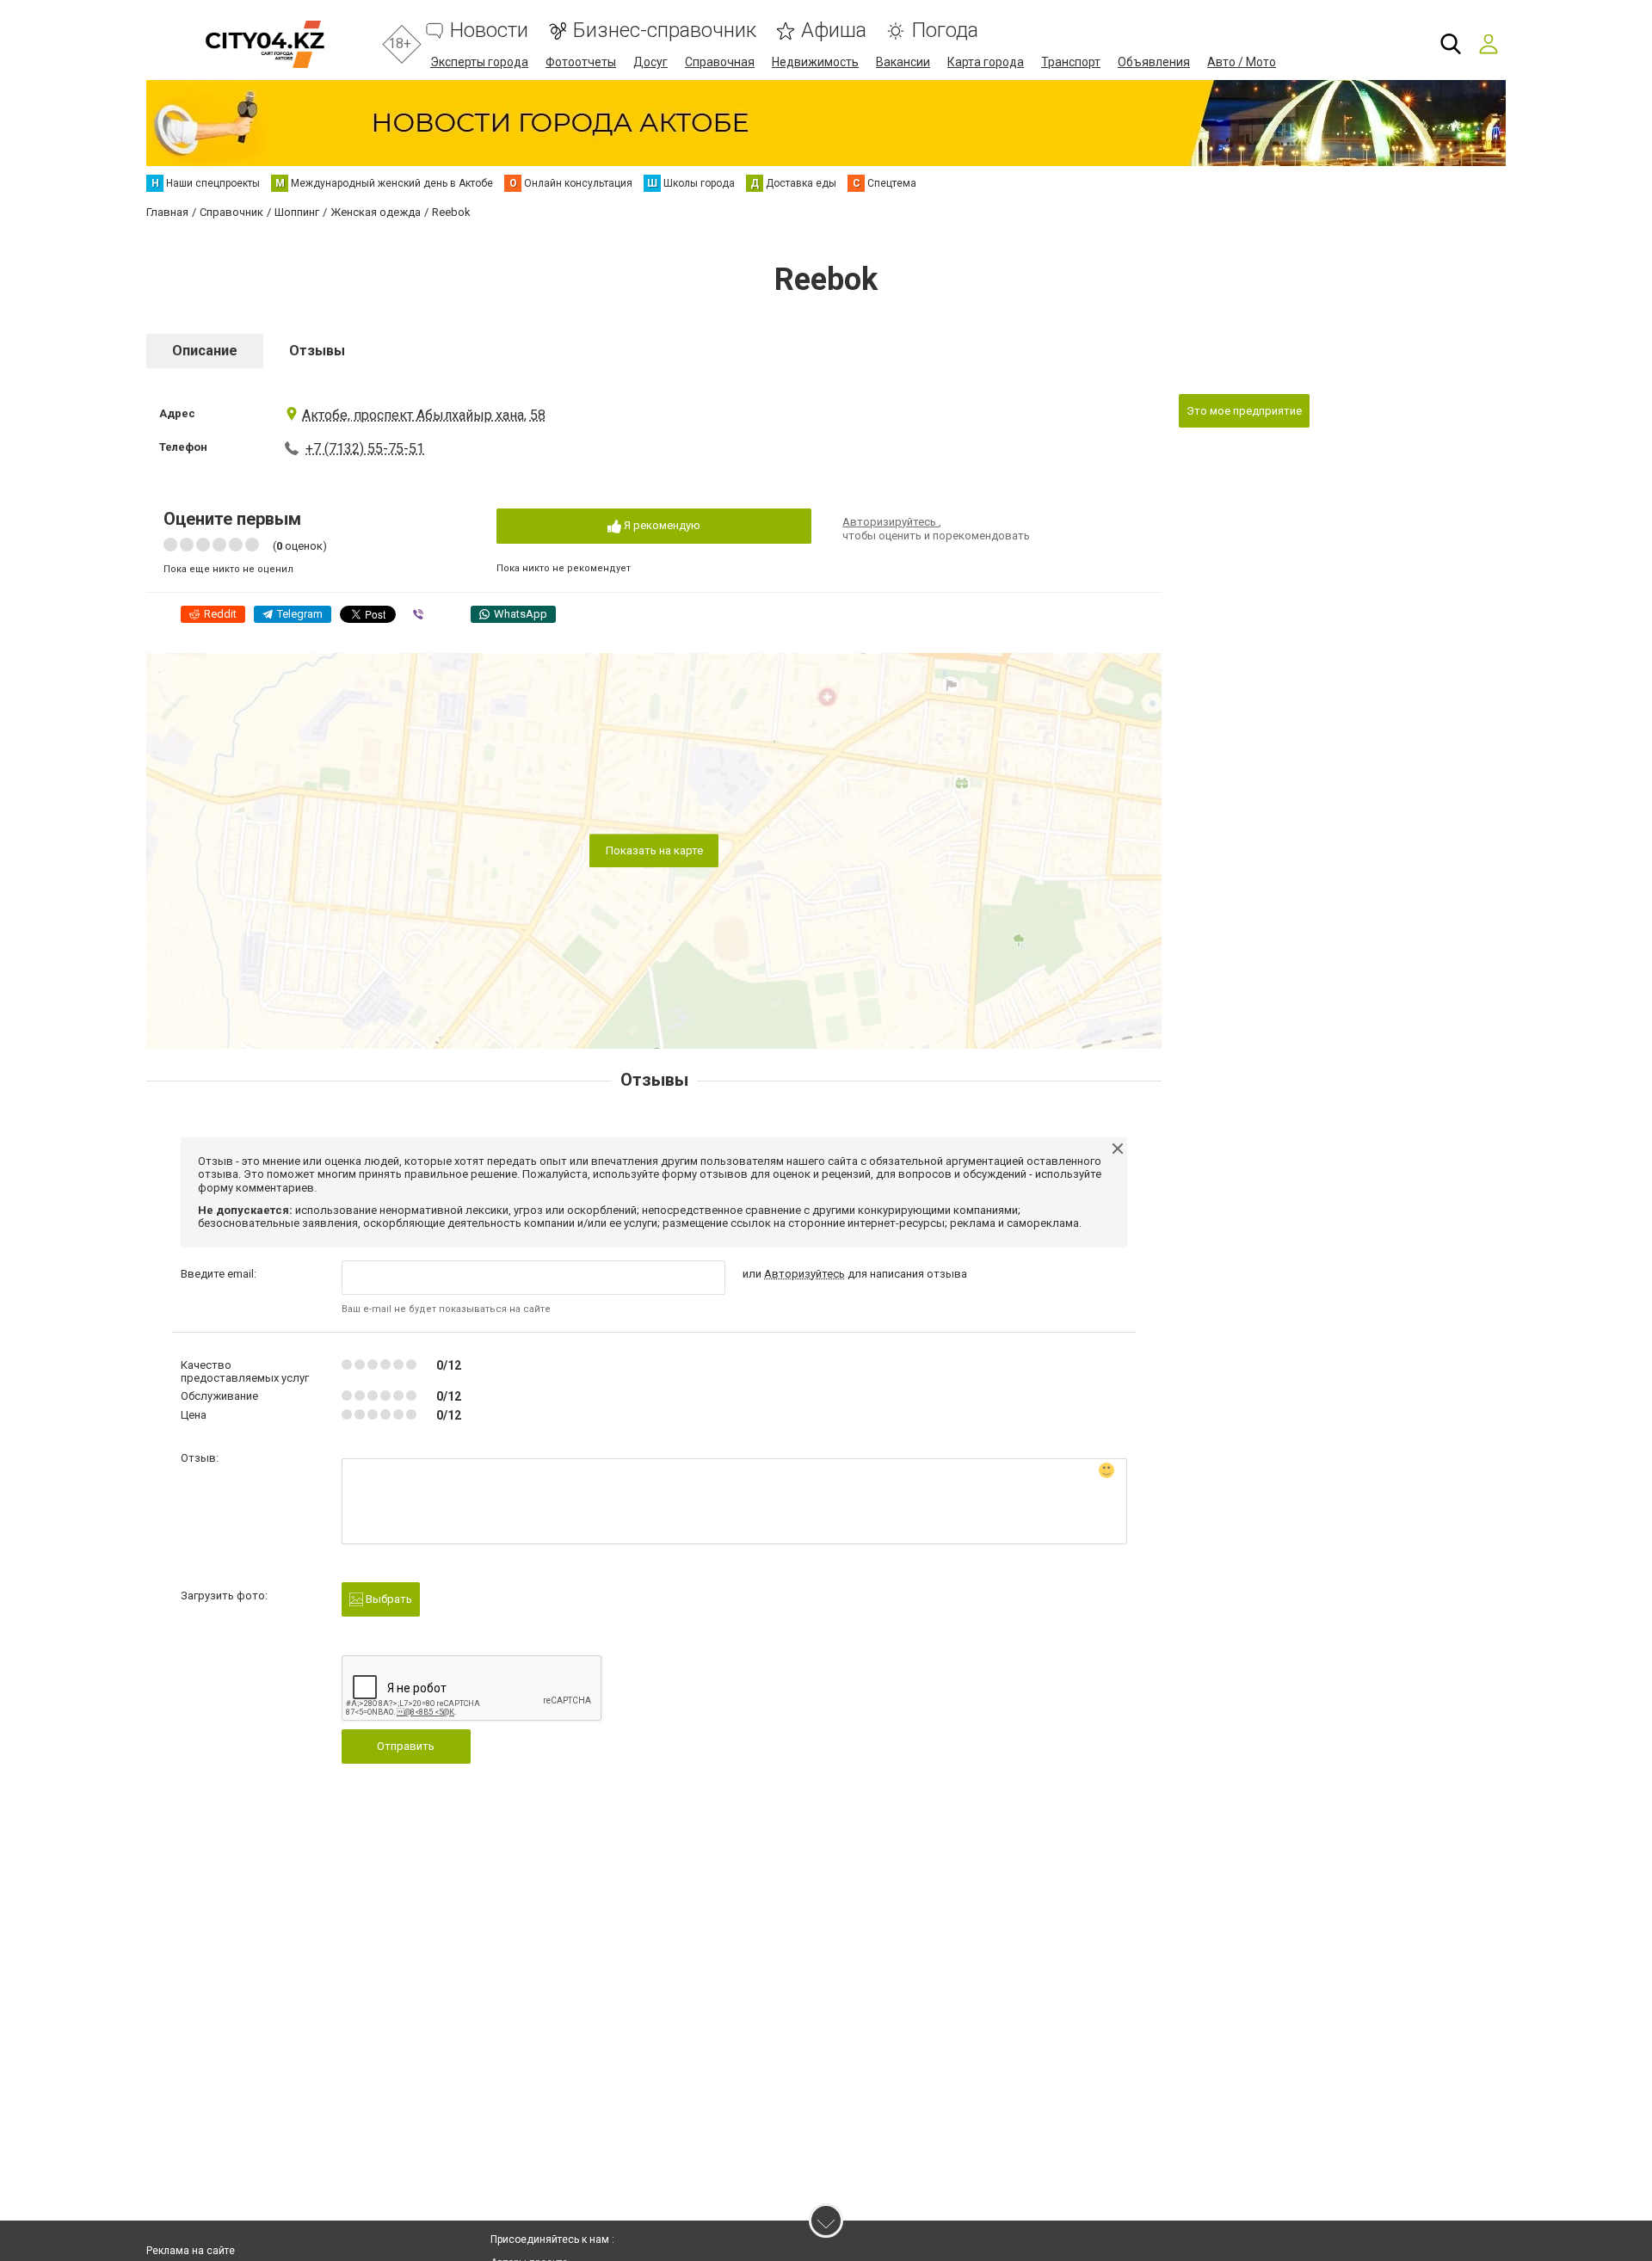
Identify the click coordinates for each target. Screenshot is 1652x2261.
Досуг (650, 62)
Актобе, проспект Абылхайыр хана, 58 (424, 415)
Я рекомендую (661, 525)
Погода (945, 31)
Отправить (406, 1746)
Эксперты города (479, 62)
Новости (489, 31)
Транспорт (1071, 62)
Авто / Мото (1242, 62)
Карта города (986, 62)
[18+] (265, 44)
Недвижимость (815, 62)
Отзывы (317, 351)
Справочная (720, 62)
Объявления (1154, 62)
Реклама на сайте (191, 2251)
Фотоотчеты (581, 62)
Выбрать (388, 1599)
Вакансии (903, 62)
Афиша (834, 31)
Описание (205, 351)
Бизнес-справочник (665, 31)
